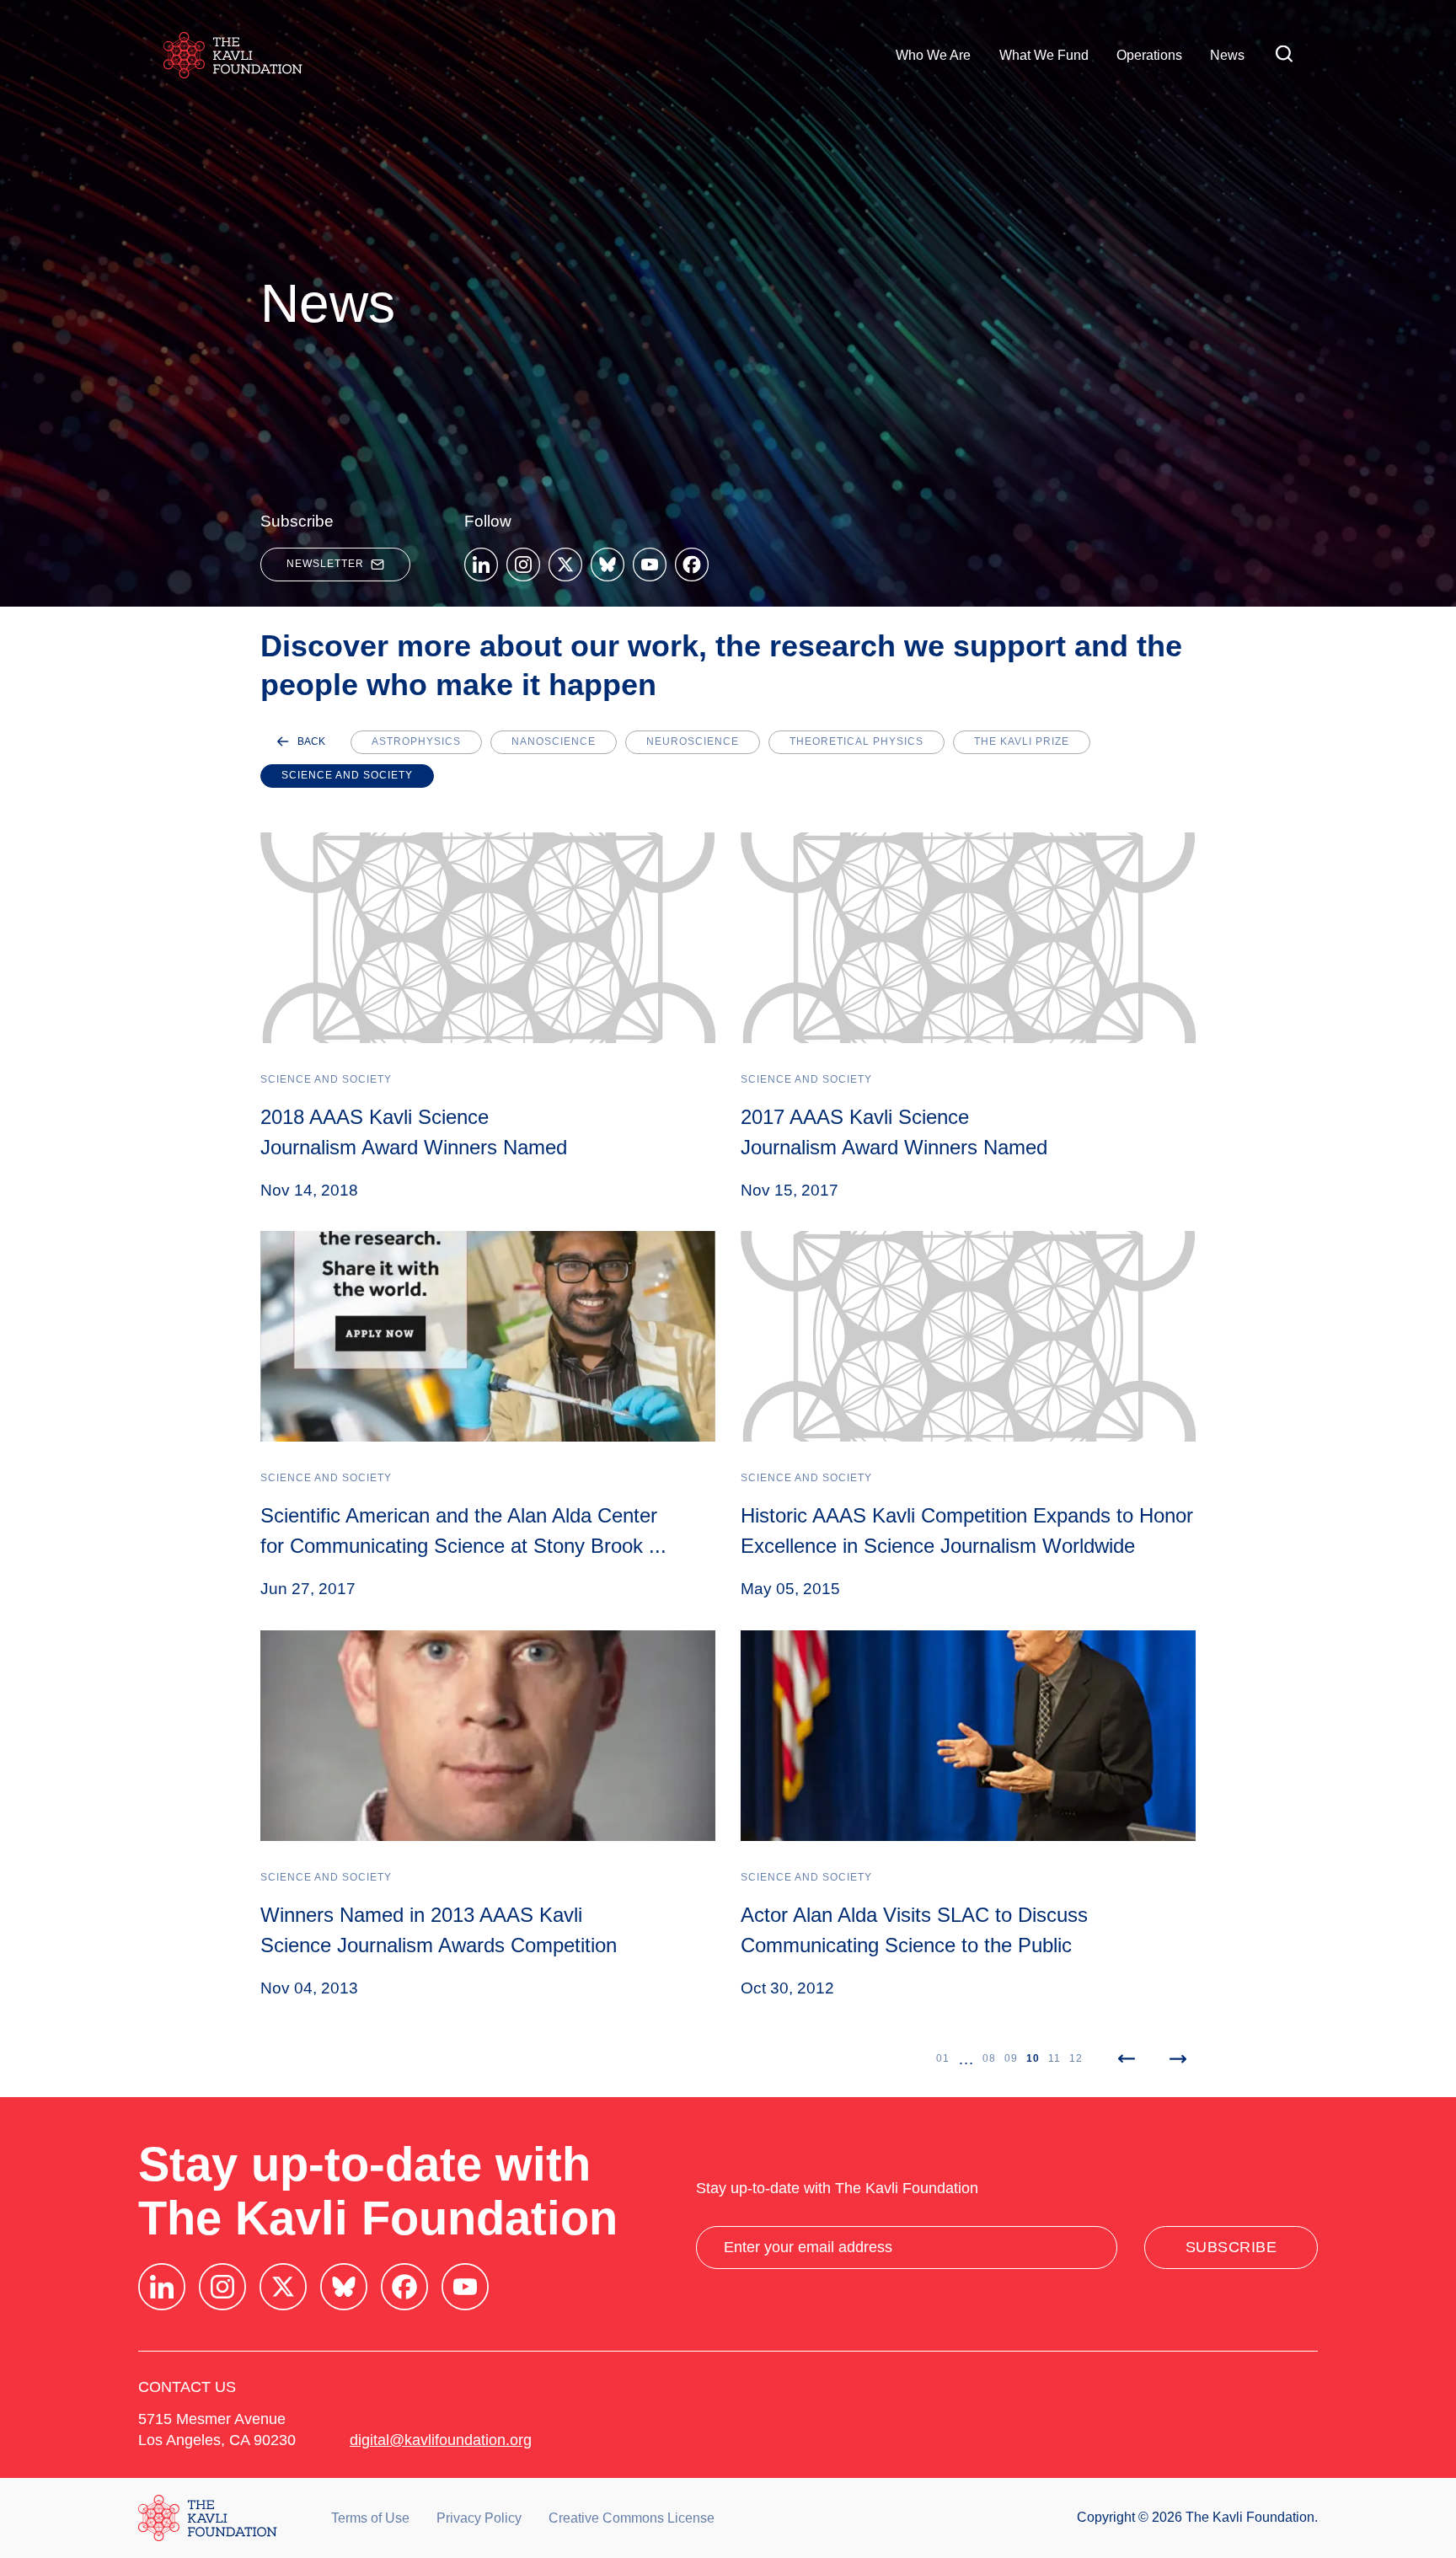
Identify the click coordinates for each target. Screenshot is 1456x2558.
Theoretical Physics (856, 741)
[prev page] (1126, 2059)
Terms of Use (370, 2518)
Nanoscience (554, 741)
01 (943, 2058)
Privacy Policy (479, 2518)
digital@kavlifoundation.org (441, 2440)
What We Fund (1044, 55)
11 (1055, 2058)
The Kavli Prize (1022, 741)
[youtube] (650, 565)
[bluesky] (608, 565)
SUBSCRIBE (1231, 2247)
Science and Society (347, 775)
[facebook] (692, 565)
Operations (1149, 55)
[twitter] (565, 565)
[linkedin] (481, 565)
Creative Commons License (632, 2518)
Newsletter (325, 564)
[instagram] (523, 565)
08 (989, 2058)
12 (1076, 2058)
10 (1033, 2058)
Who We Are (933, 55)
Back (311, 741)
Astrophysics (416, 741)
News (1227, 55)
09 (1011, 2058)
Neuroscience (693, 741)
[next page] (1178, 2059)
